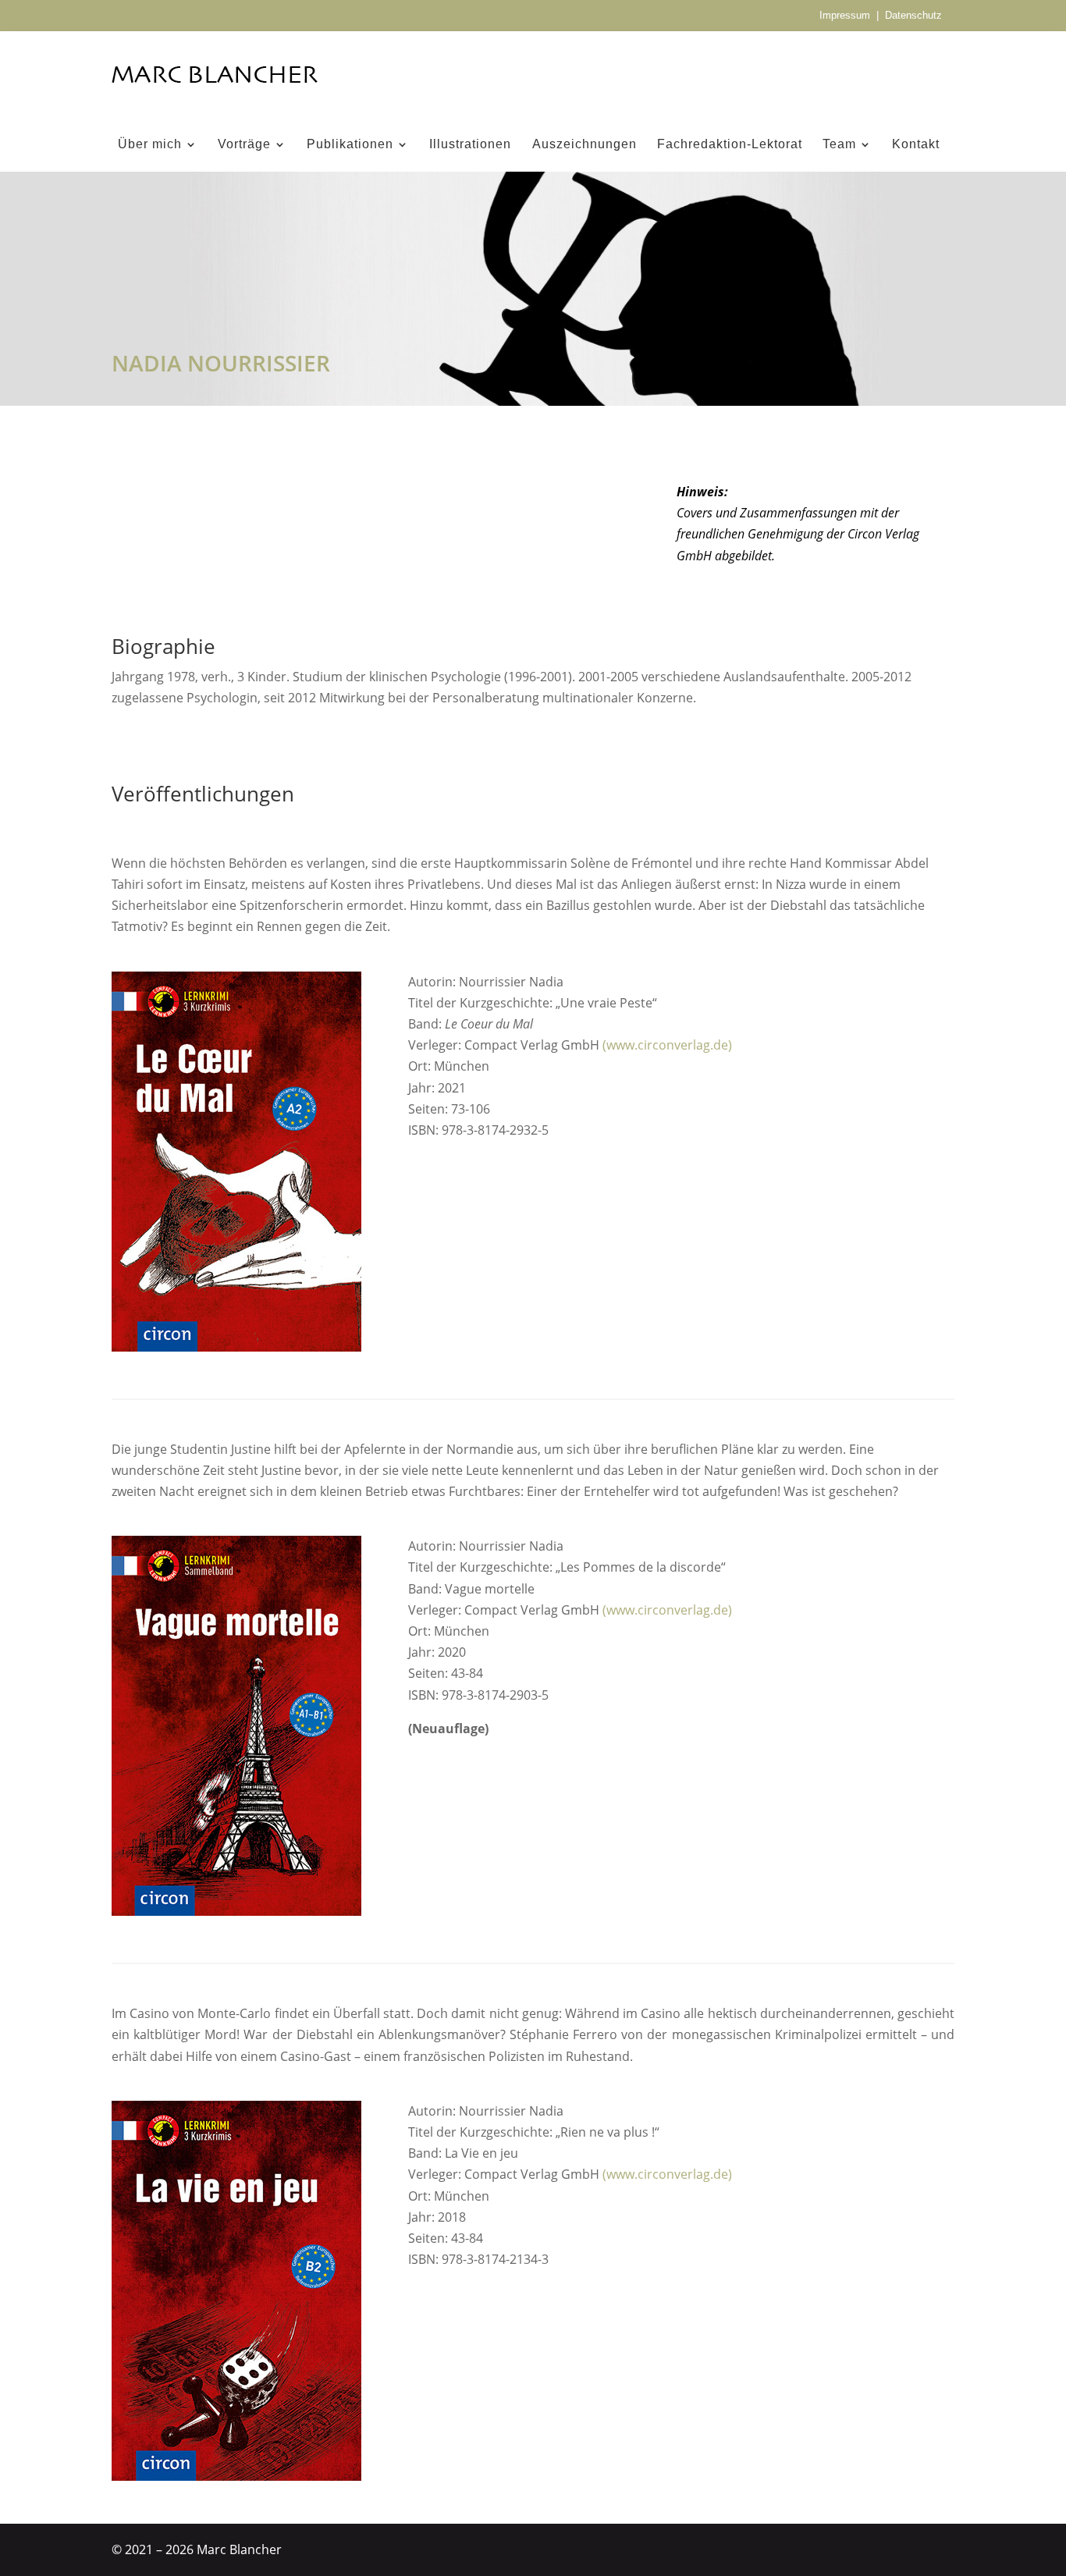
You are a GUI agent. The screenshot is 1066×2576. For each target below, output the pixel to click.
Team (839, 145)
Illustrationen (470, 145)
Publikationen (350, 145)
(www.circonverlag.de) (667, 1045)
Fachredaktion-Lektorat (730, 145)
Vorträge (244, 145)
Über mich (150, 145)
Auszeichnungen (585, 145)
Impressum (845, 15)
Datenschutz (913, 15)
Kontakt (916, 145)
